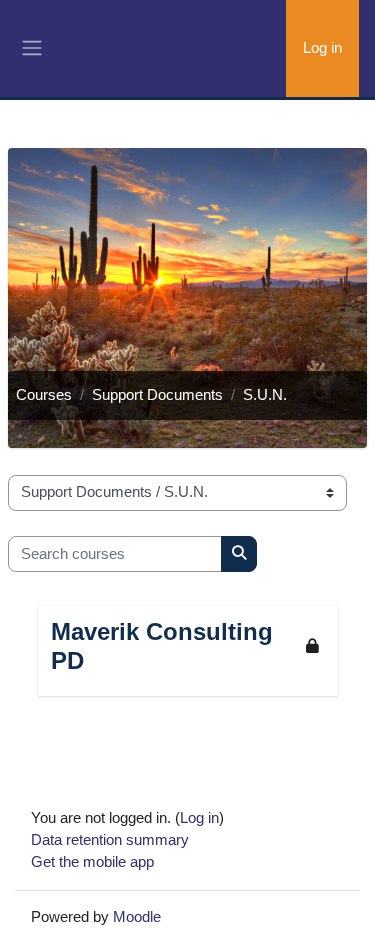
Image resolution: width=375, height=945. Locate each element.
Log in (322, 48)
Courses (44, 395)
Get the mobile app (92, 862)
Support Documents (157, 395)
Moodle (137, 917)
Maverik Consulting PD (162, 646)
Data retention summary (110, 840)
